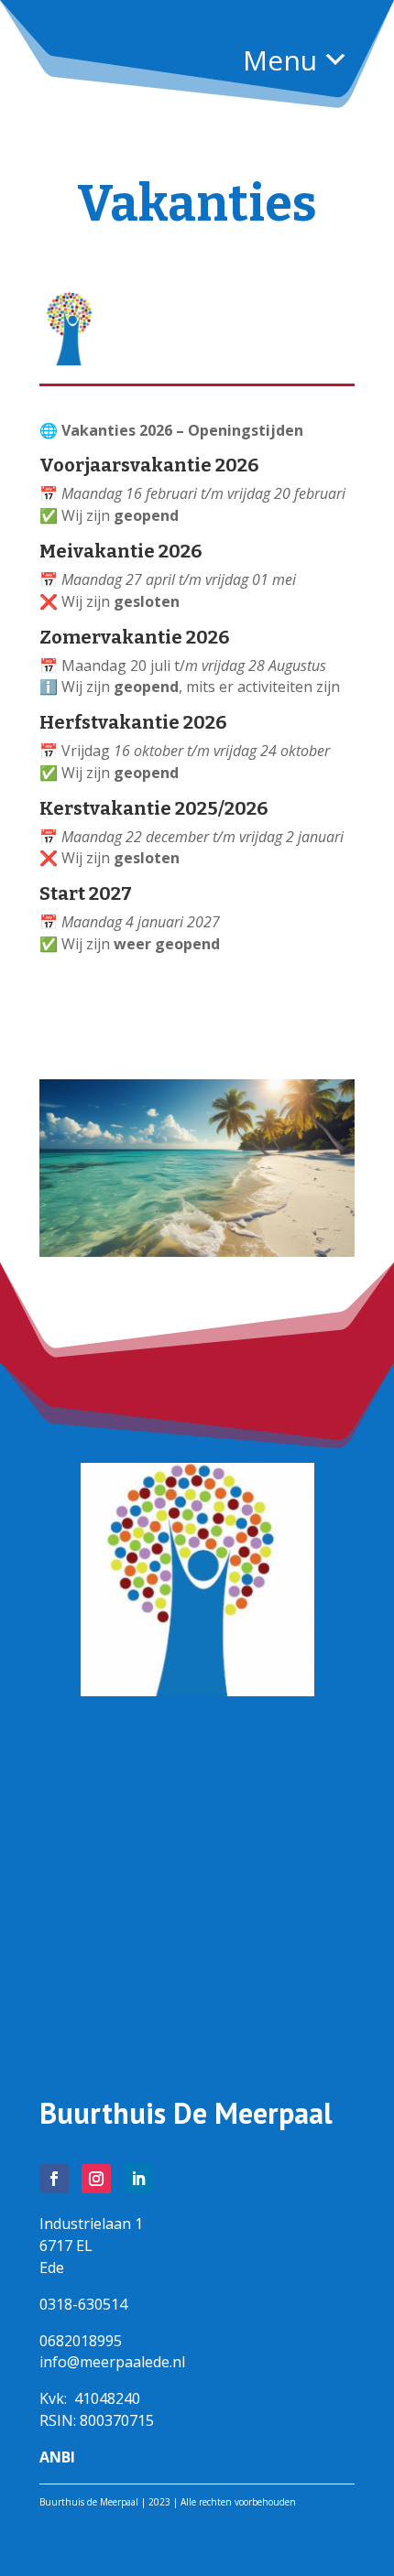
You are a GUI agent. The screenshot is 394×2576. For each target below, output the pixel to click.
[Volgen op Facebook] (54, 2179)
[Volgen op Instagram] (96, 2179)
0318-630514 (83, 2304)
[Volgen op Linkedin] (138, 2179)
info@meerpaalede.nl (112, 2362)
